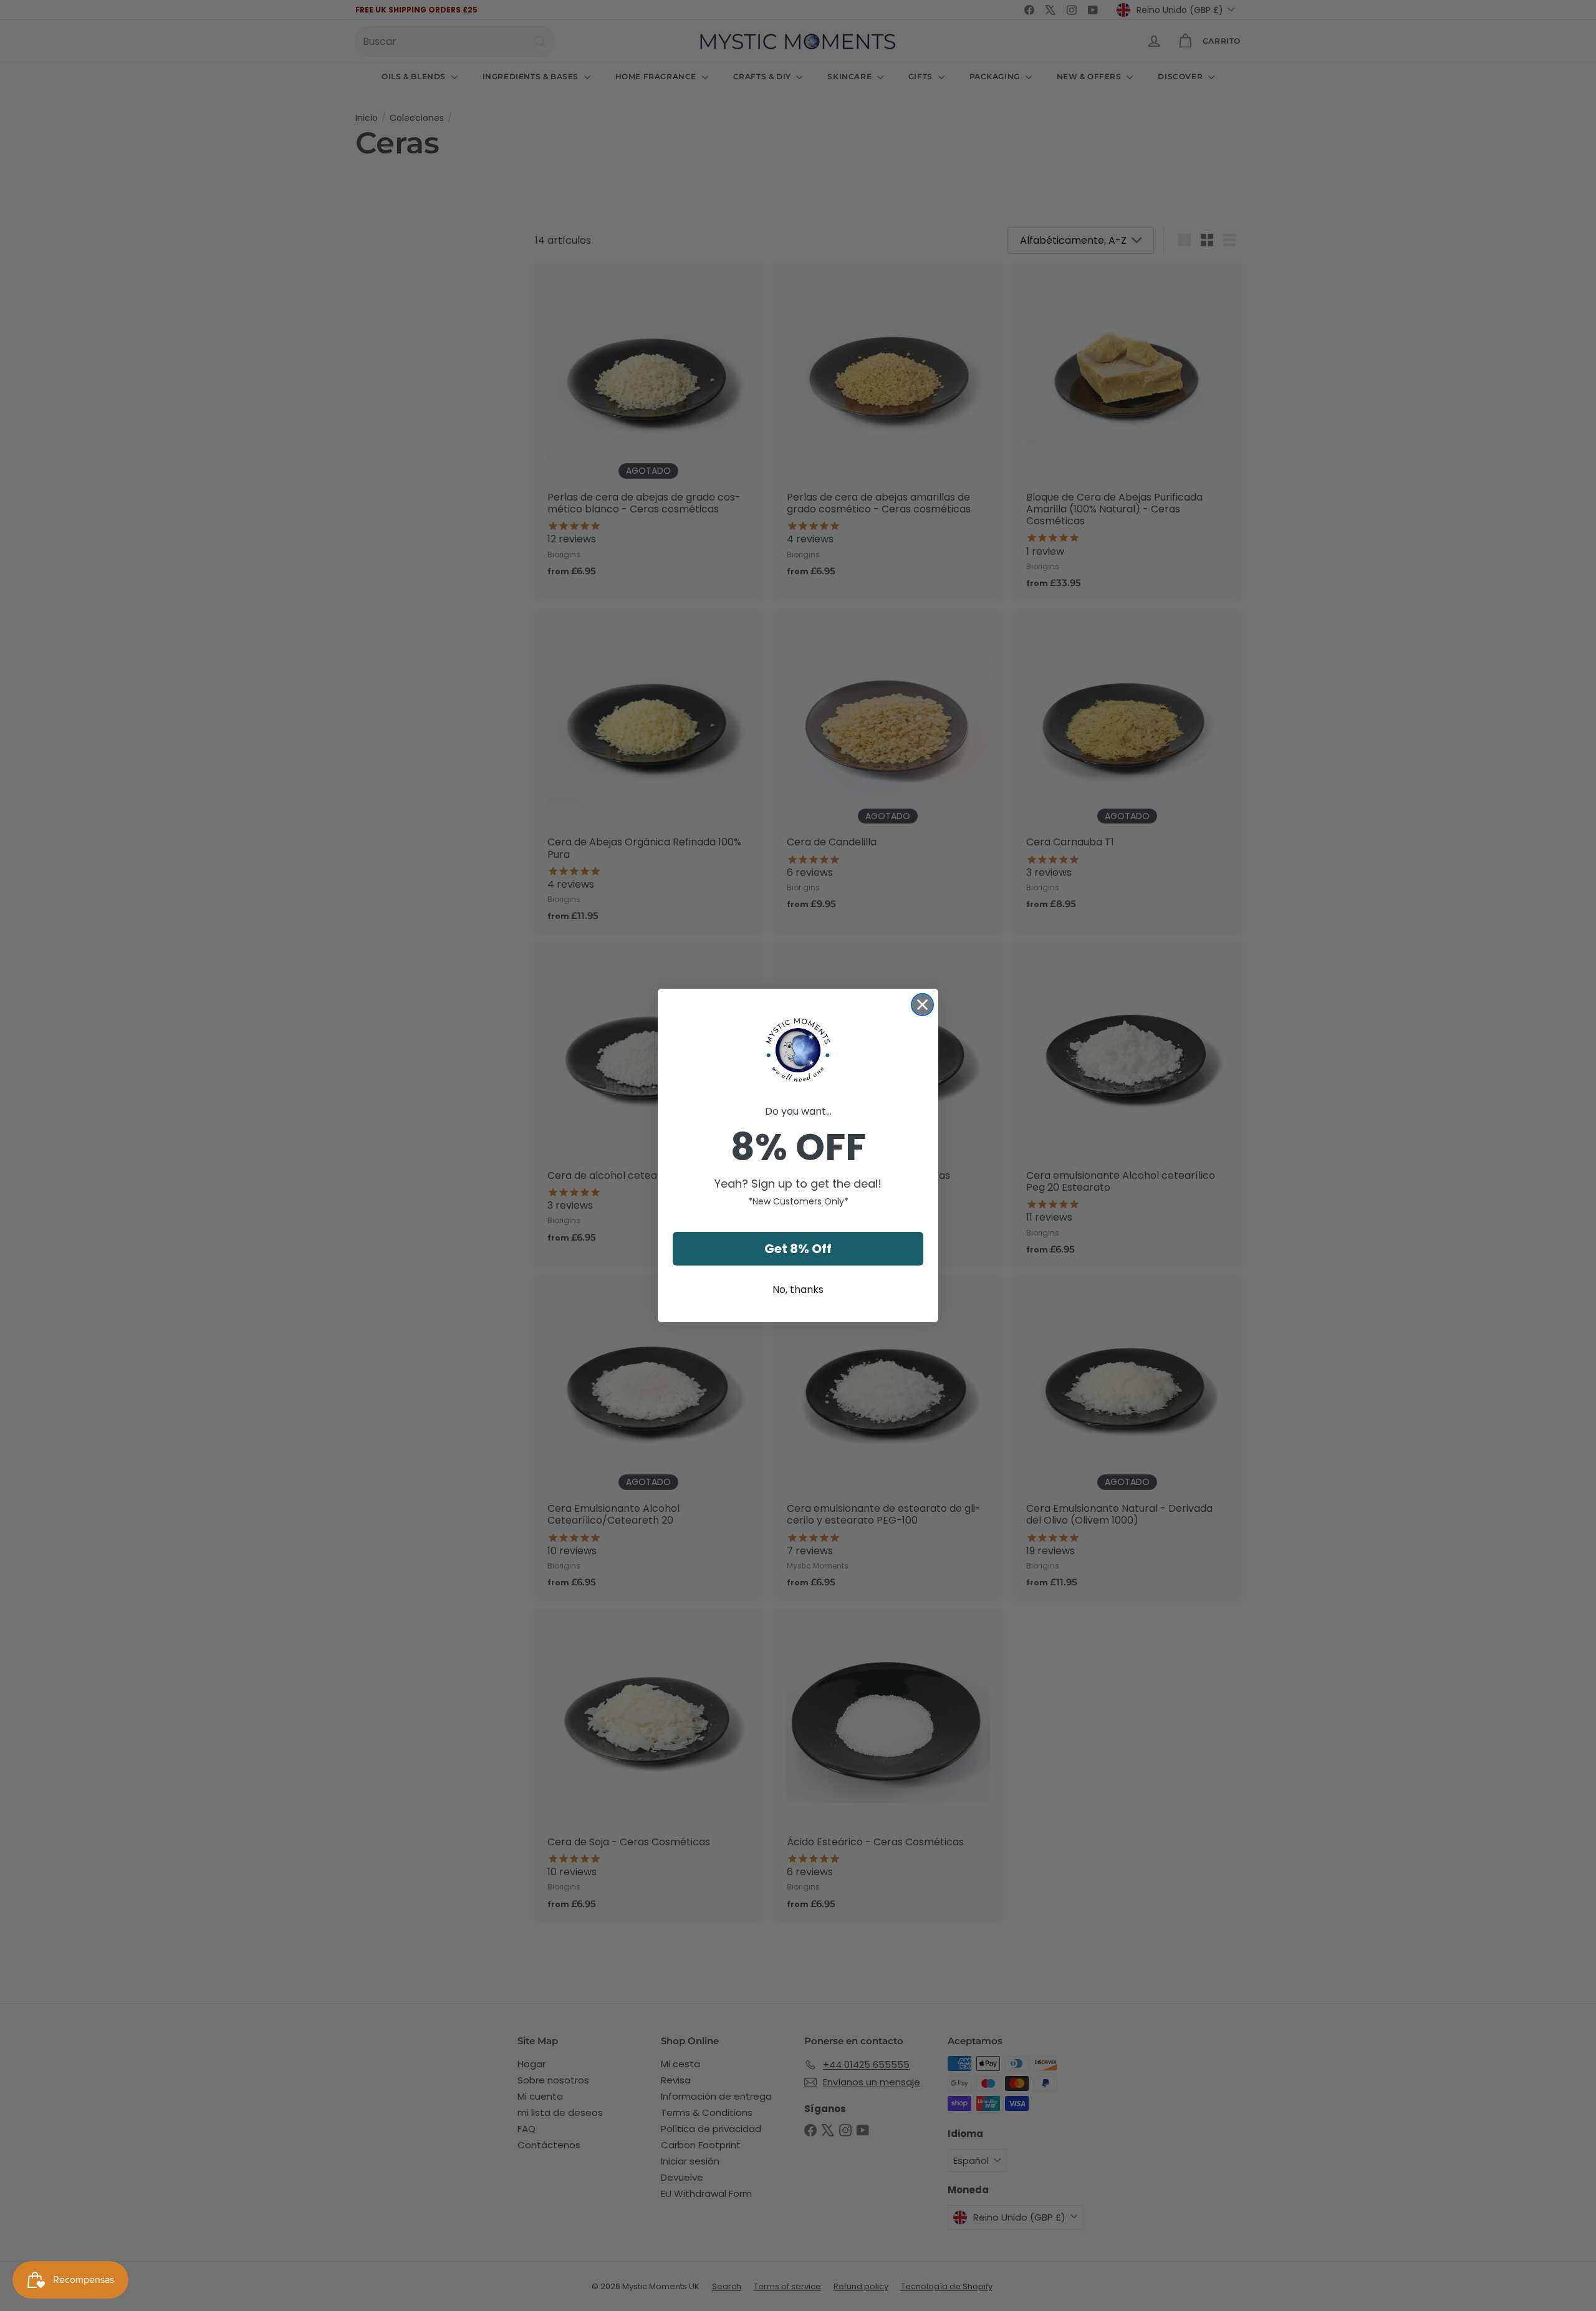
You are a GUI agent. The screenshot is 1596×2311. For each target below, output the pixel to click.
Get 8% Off (798, 1249)
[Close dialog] (922, 1005)
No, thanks (798, 1290)
